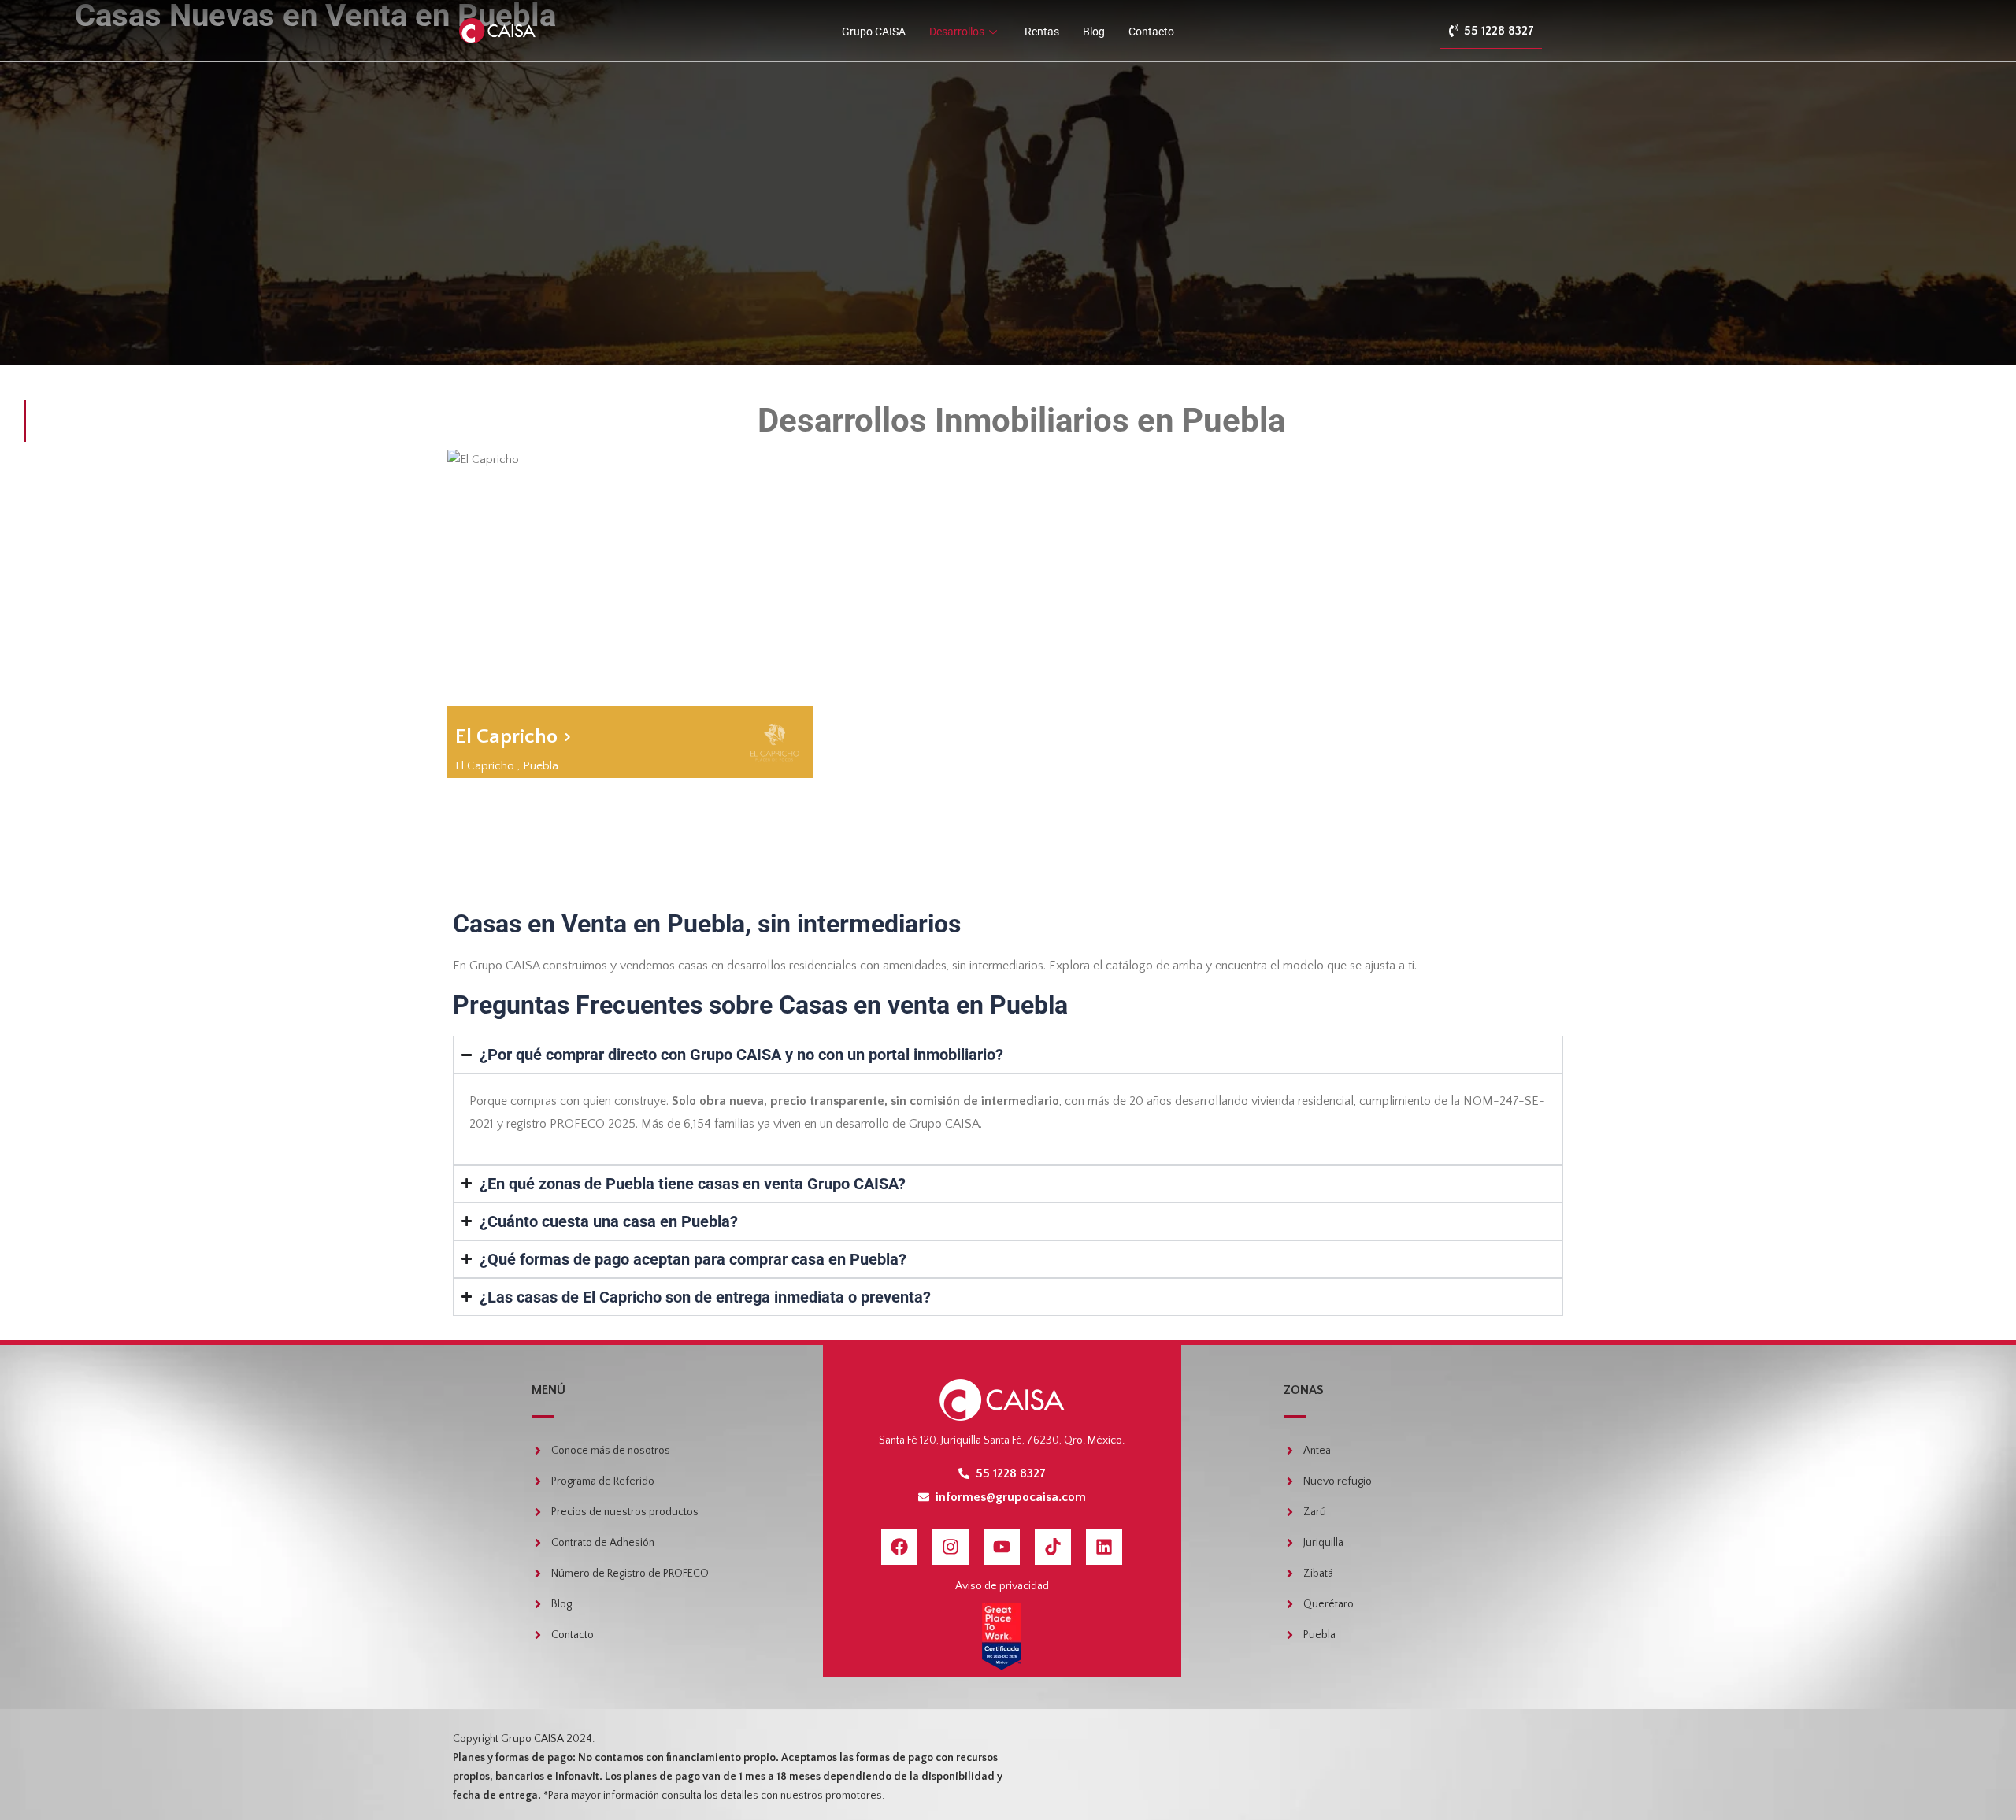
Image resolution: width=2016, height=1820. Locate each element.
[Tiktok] (1053, 1547)
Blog (1094, 32)
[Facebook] (899, 1547)
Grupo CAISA (874, 32)
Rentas (1042, 32)
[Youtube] (1002, 1547)
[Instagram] (951, 1547)
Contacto (1151, 32)
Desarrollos (957, 32)
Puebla (541, 766)
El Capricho (485, 766)
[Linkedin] (1104, 1547)
